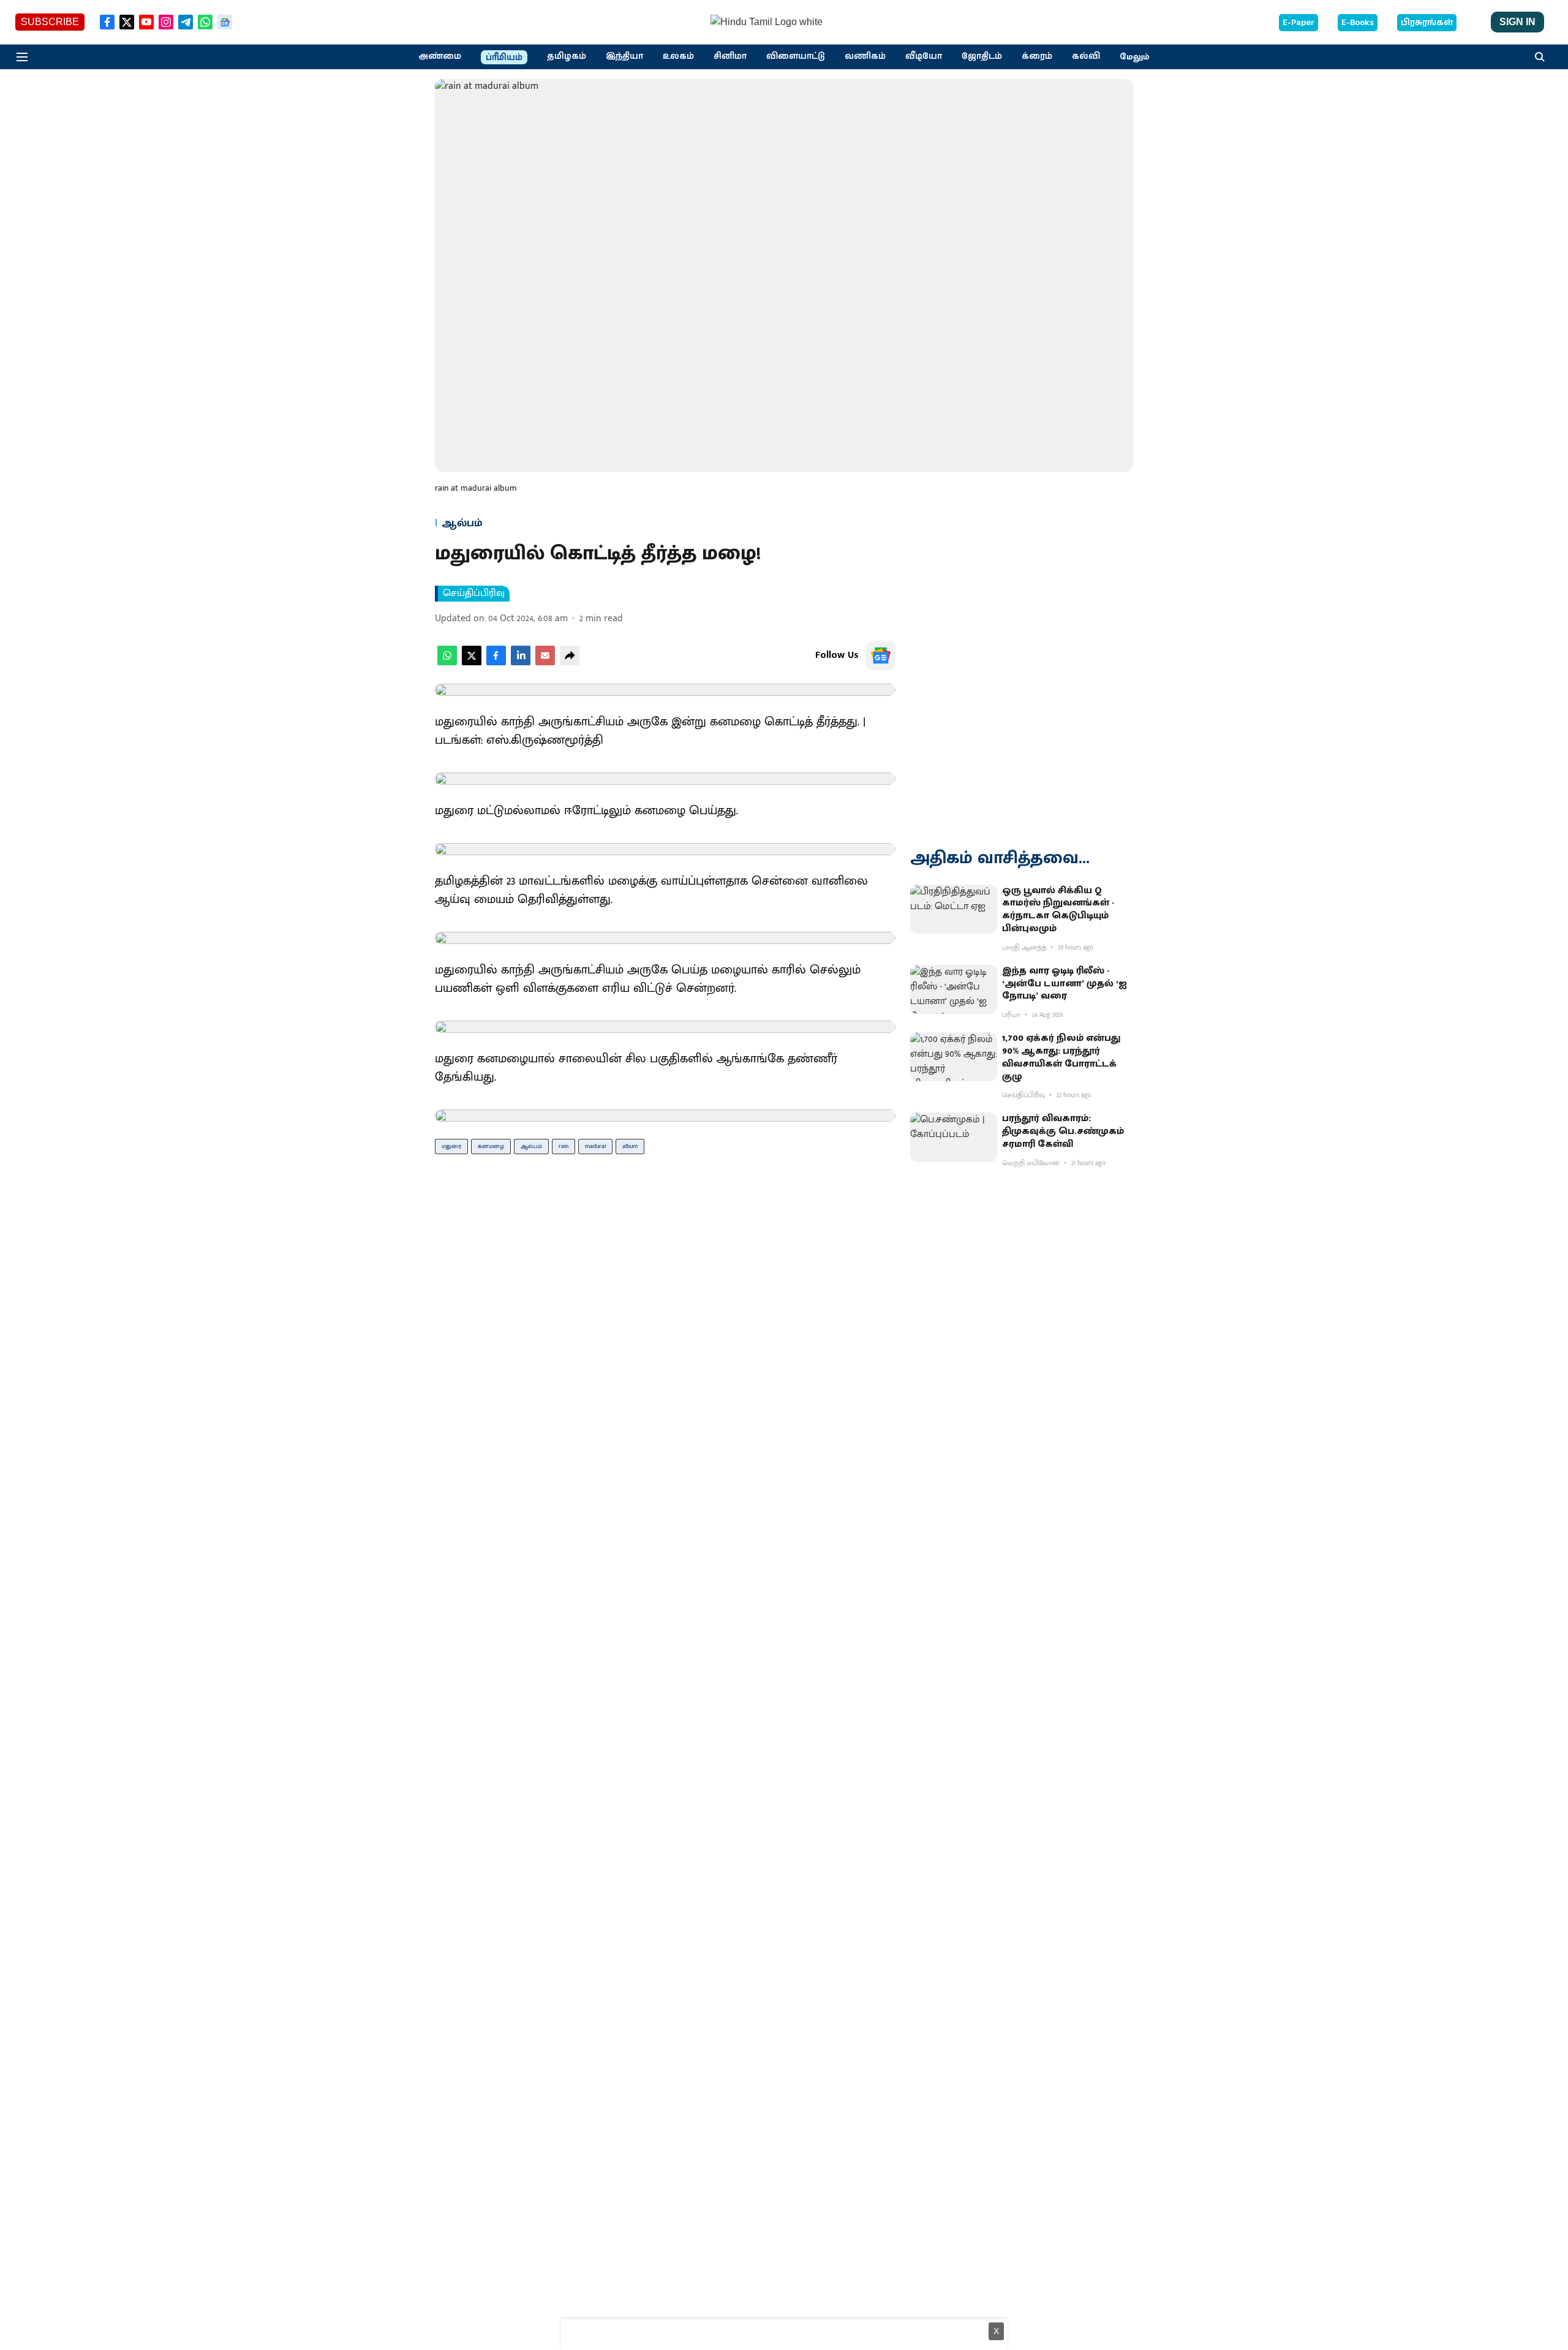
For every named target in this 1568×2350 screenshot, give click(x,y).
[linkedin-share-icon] (521, 663)
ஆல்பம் (531, 1146)
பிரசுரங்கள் (1427, 23)
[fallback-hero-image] (954, 909)
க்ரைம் (1037, 56)
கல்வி (1086, 56)
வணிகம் (865, 56)
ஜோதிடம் (982, 56)
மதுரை (451, 1146)
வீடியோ (924, 56)
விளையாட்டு (796, 56)
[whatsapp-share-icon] (447, 663)
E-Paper (1298, 23)
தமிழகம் (567, 56)
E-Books (1358, 23)
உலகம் (678, 56)
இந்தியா (624, 56)
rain (563, 1146)
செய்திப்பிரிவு (474, 594)
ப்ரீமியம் (504, 58)
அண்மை (440, 56)
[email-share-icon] (545, 663)
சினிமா (730, 56)
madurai (595, 1146)
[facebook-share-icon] (496, 663)
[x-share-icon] (472, 663)
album (630, 1146)
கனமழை (491, 1146)
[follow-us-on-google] (881, 656)
